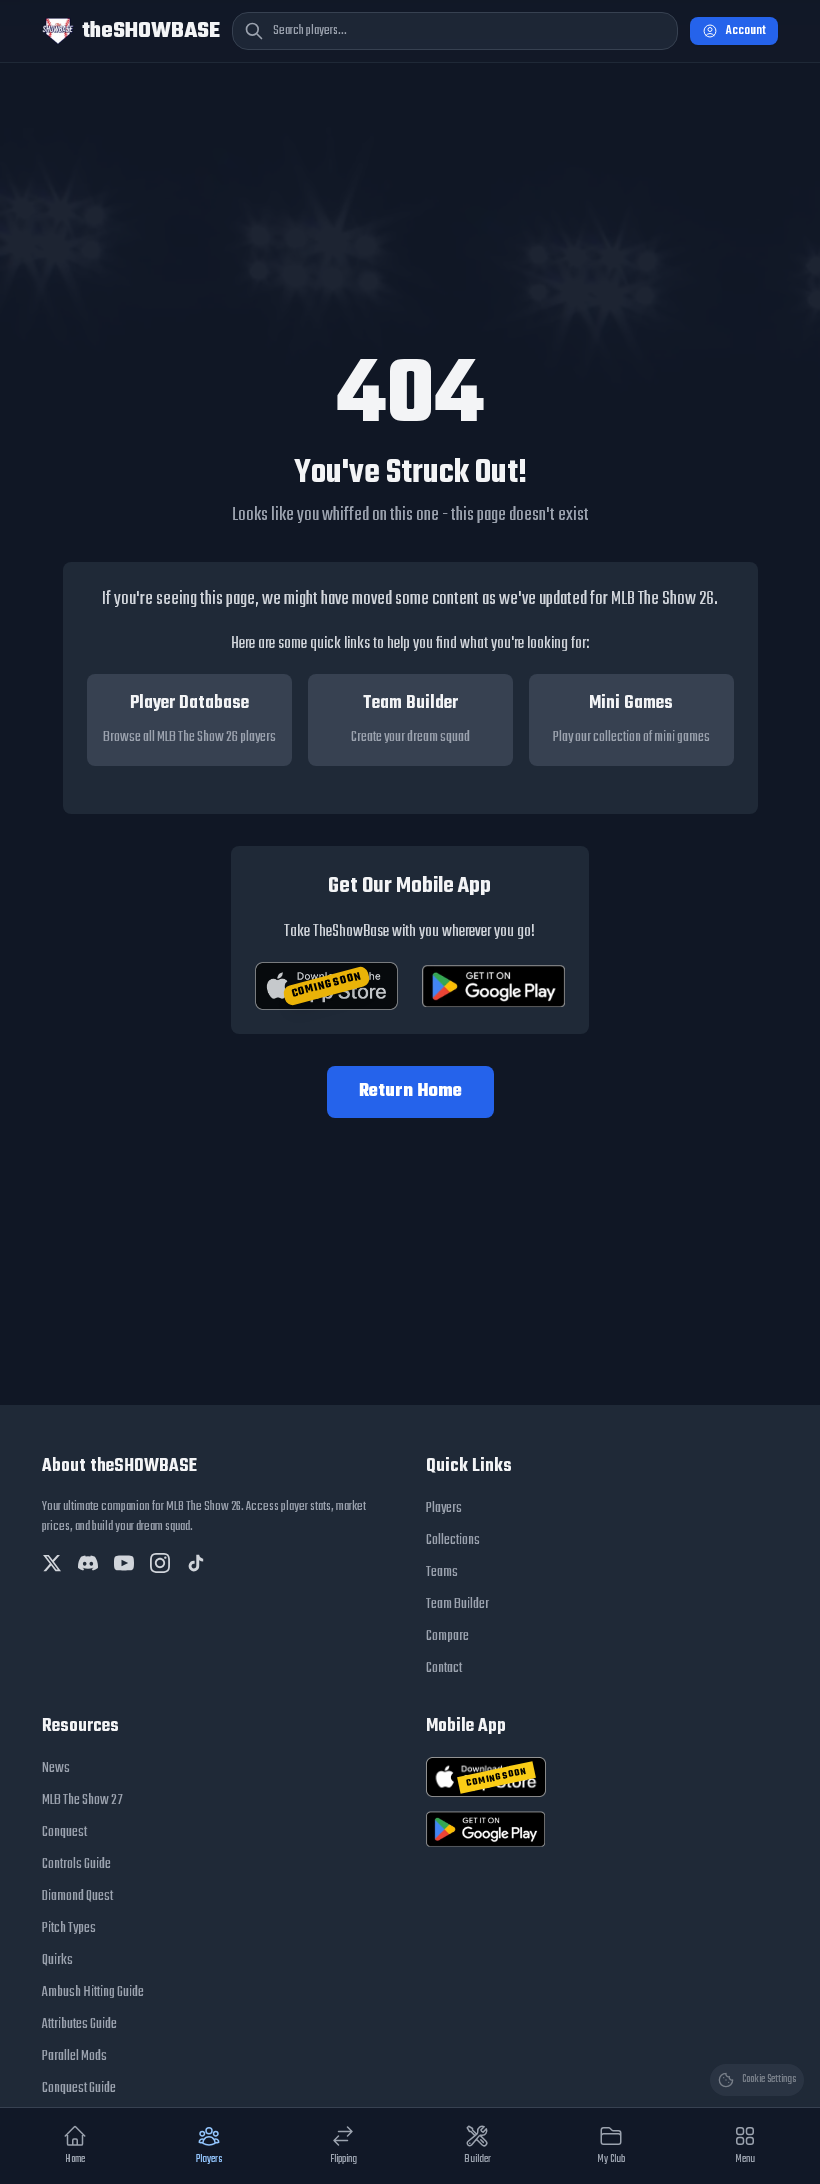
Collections (453, 1540)
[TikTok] (196, 1563)
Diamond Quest (77, 1896)
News (56, 1768)
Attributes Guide (79, 2024)
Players (444, 1508)
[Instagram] (160, 1563)
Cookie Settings (769, 2079)
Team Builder (457, 1604)
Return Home (410, 1091)
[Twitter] (52, 1563)
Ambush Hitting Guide (93, 1992)
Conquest (64, 1832)
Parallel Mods (74, 2056)
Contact (444, 1668)
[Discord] (88, 1563)
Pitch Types (69, 1928)
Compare (447, 1636)
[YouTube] (124, 1563)
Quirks (57, 1960)
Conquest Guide (79, 2088)
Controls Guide (76, 1864)
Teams (442, 1572)
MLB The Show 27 (82, 1800)
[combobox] (455, 31)
